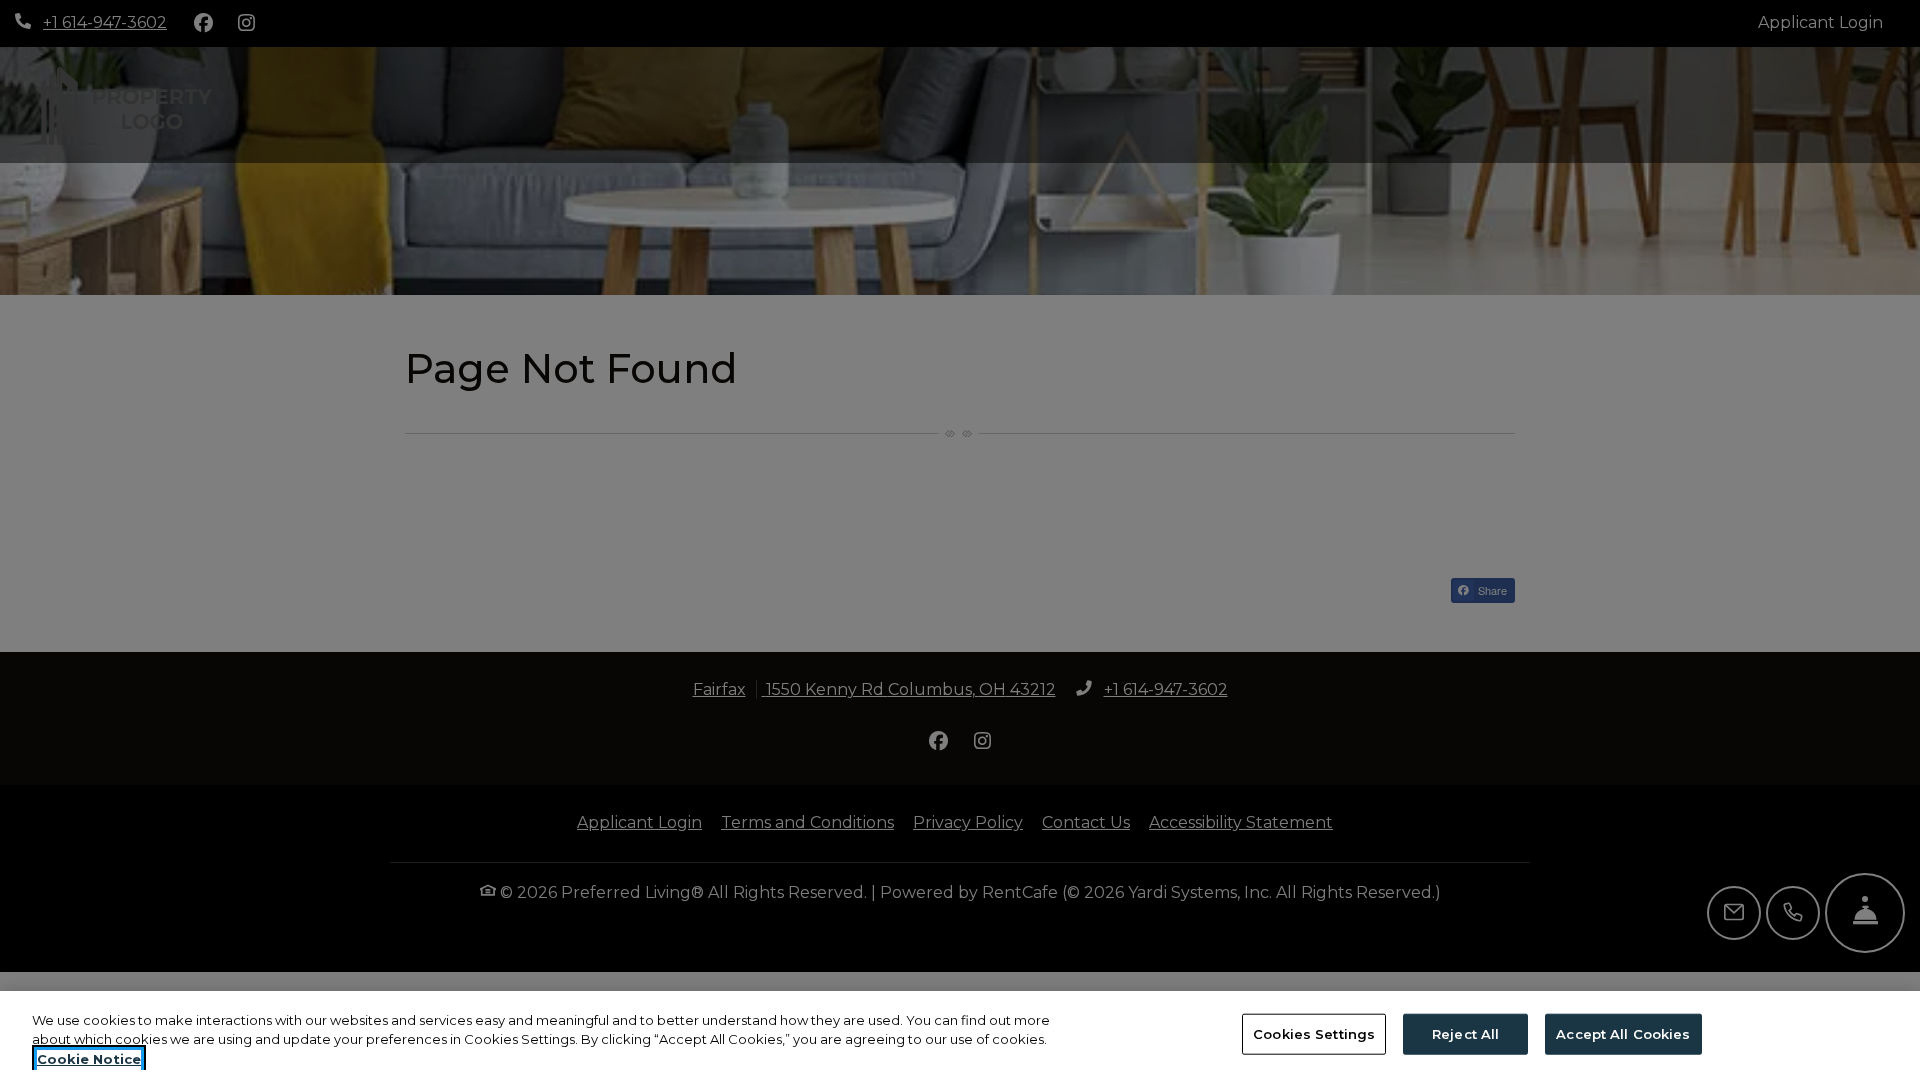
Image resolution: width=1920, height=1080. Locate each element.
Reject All (1465, 1033)
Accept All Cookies (1623, 1033)
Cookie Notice (89, 1059)
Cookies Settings (1314, 1033)
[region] (960, 1035)
